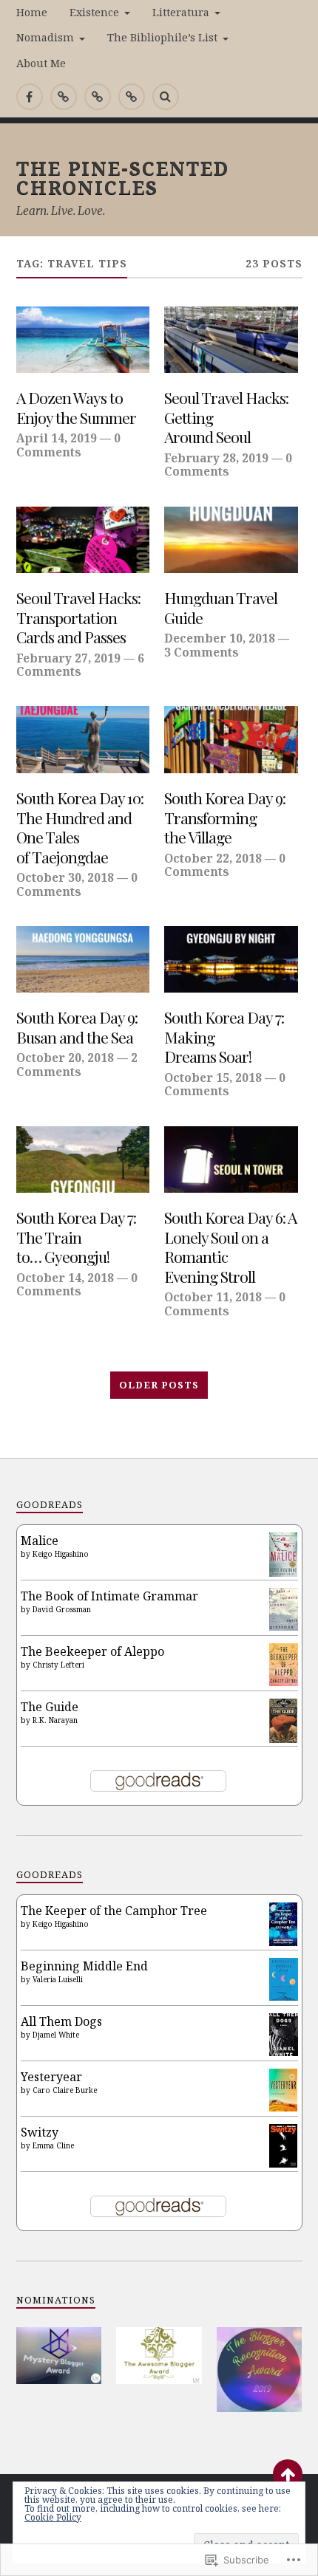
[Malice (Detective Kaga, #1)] (284, 1572)
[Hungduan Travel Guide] (231, 540)
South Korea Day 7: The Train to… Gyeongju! (76, 1237)
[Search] (166, 97)
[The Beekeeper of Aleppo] (284, 1682)
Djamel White (56, 2035)
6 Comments (80, 665)
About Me (41, 63)
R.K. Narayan (55, 1720)
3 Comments (202, 652)
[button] (59, 2356)
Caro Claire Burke (65, 2090)
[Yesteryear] (284, 2107)
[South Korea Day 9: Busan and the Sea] (83, 959)
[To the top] (288, 2474)
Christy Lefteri (58, 1665)
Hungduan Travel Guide (221, 607)
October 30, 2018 (65, 877)
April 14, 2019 (57, 438)
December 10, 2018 (220, 638)
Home (32, 12)
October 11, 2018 (213, 1297)
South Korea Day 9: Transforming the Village (225, 818)
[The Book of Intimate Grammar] (284, 1626)
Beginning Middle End (84, 1966)
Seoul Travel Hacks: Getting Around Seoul (226, 417)
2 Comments (77, 1064)
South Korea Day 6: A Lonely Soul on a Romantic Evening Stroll (230, 1247)
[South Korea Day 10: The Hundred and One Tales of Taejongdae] (83, 739)
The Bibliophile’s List (162, 37)
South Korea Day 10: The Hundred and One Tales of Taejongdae (80, 827)
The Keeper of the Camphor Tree (114, 1911)
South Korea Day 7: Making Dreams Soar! (224, 1037)
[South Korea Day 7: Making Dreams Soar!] (231, 959)
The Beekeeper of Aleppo (92, 1651)
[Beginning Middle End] (284, 1996)
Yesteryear (51, 2077)
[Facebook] (30, 97)
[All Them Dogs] (284, 2052)
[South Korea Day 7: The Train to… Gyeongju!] (83, 1159)
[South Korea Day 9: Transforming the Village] (231, 739)
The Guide (50, 1707)
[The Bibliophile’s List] (132, 97)
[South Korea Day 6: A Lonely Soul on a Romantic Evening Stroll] (231, 1159)
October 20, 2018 (65, 1058)
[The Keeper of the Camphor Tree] (284, 1942)
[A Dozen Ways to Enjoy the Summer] (83, 340)
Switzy (40, 2132)
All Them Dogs (61, 2021)
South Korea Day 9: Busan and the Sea (77, 1027)
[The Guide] (284, 1739)
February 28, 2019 (216, 458)
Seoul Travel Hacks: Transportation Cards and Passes (78, 617)
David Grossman (62, 1609)
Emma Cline (53, 2145)
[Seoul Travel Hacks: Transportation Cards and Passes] (83, 540)
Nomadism (45, 37)
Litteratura (181, 12)
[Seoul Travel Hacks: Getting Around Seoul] (231, 340)
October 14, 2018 (65, 1278)
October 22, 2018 (213, 858)
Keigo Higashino (61, 1554)
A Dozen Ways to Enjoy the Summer (76, 407)
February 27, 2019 (68, 658)
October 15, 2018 (213, 1078)
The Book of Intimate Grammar (109, 1596)
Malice (40, 1541)
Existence (94, 12)
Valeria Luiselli (58, 1979)
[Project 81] (98, 97)
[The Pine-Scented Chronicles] (64, 97)
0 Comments (68, 445)
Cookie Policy (53, 2517)
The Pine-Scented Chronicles (123, 177)
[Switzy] (284, 2163)
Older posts (159, 1385)
